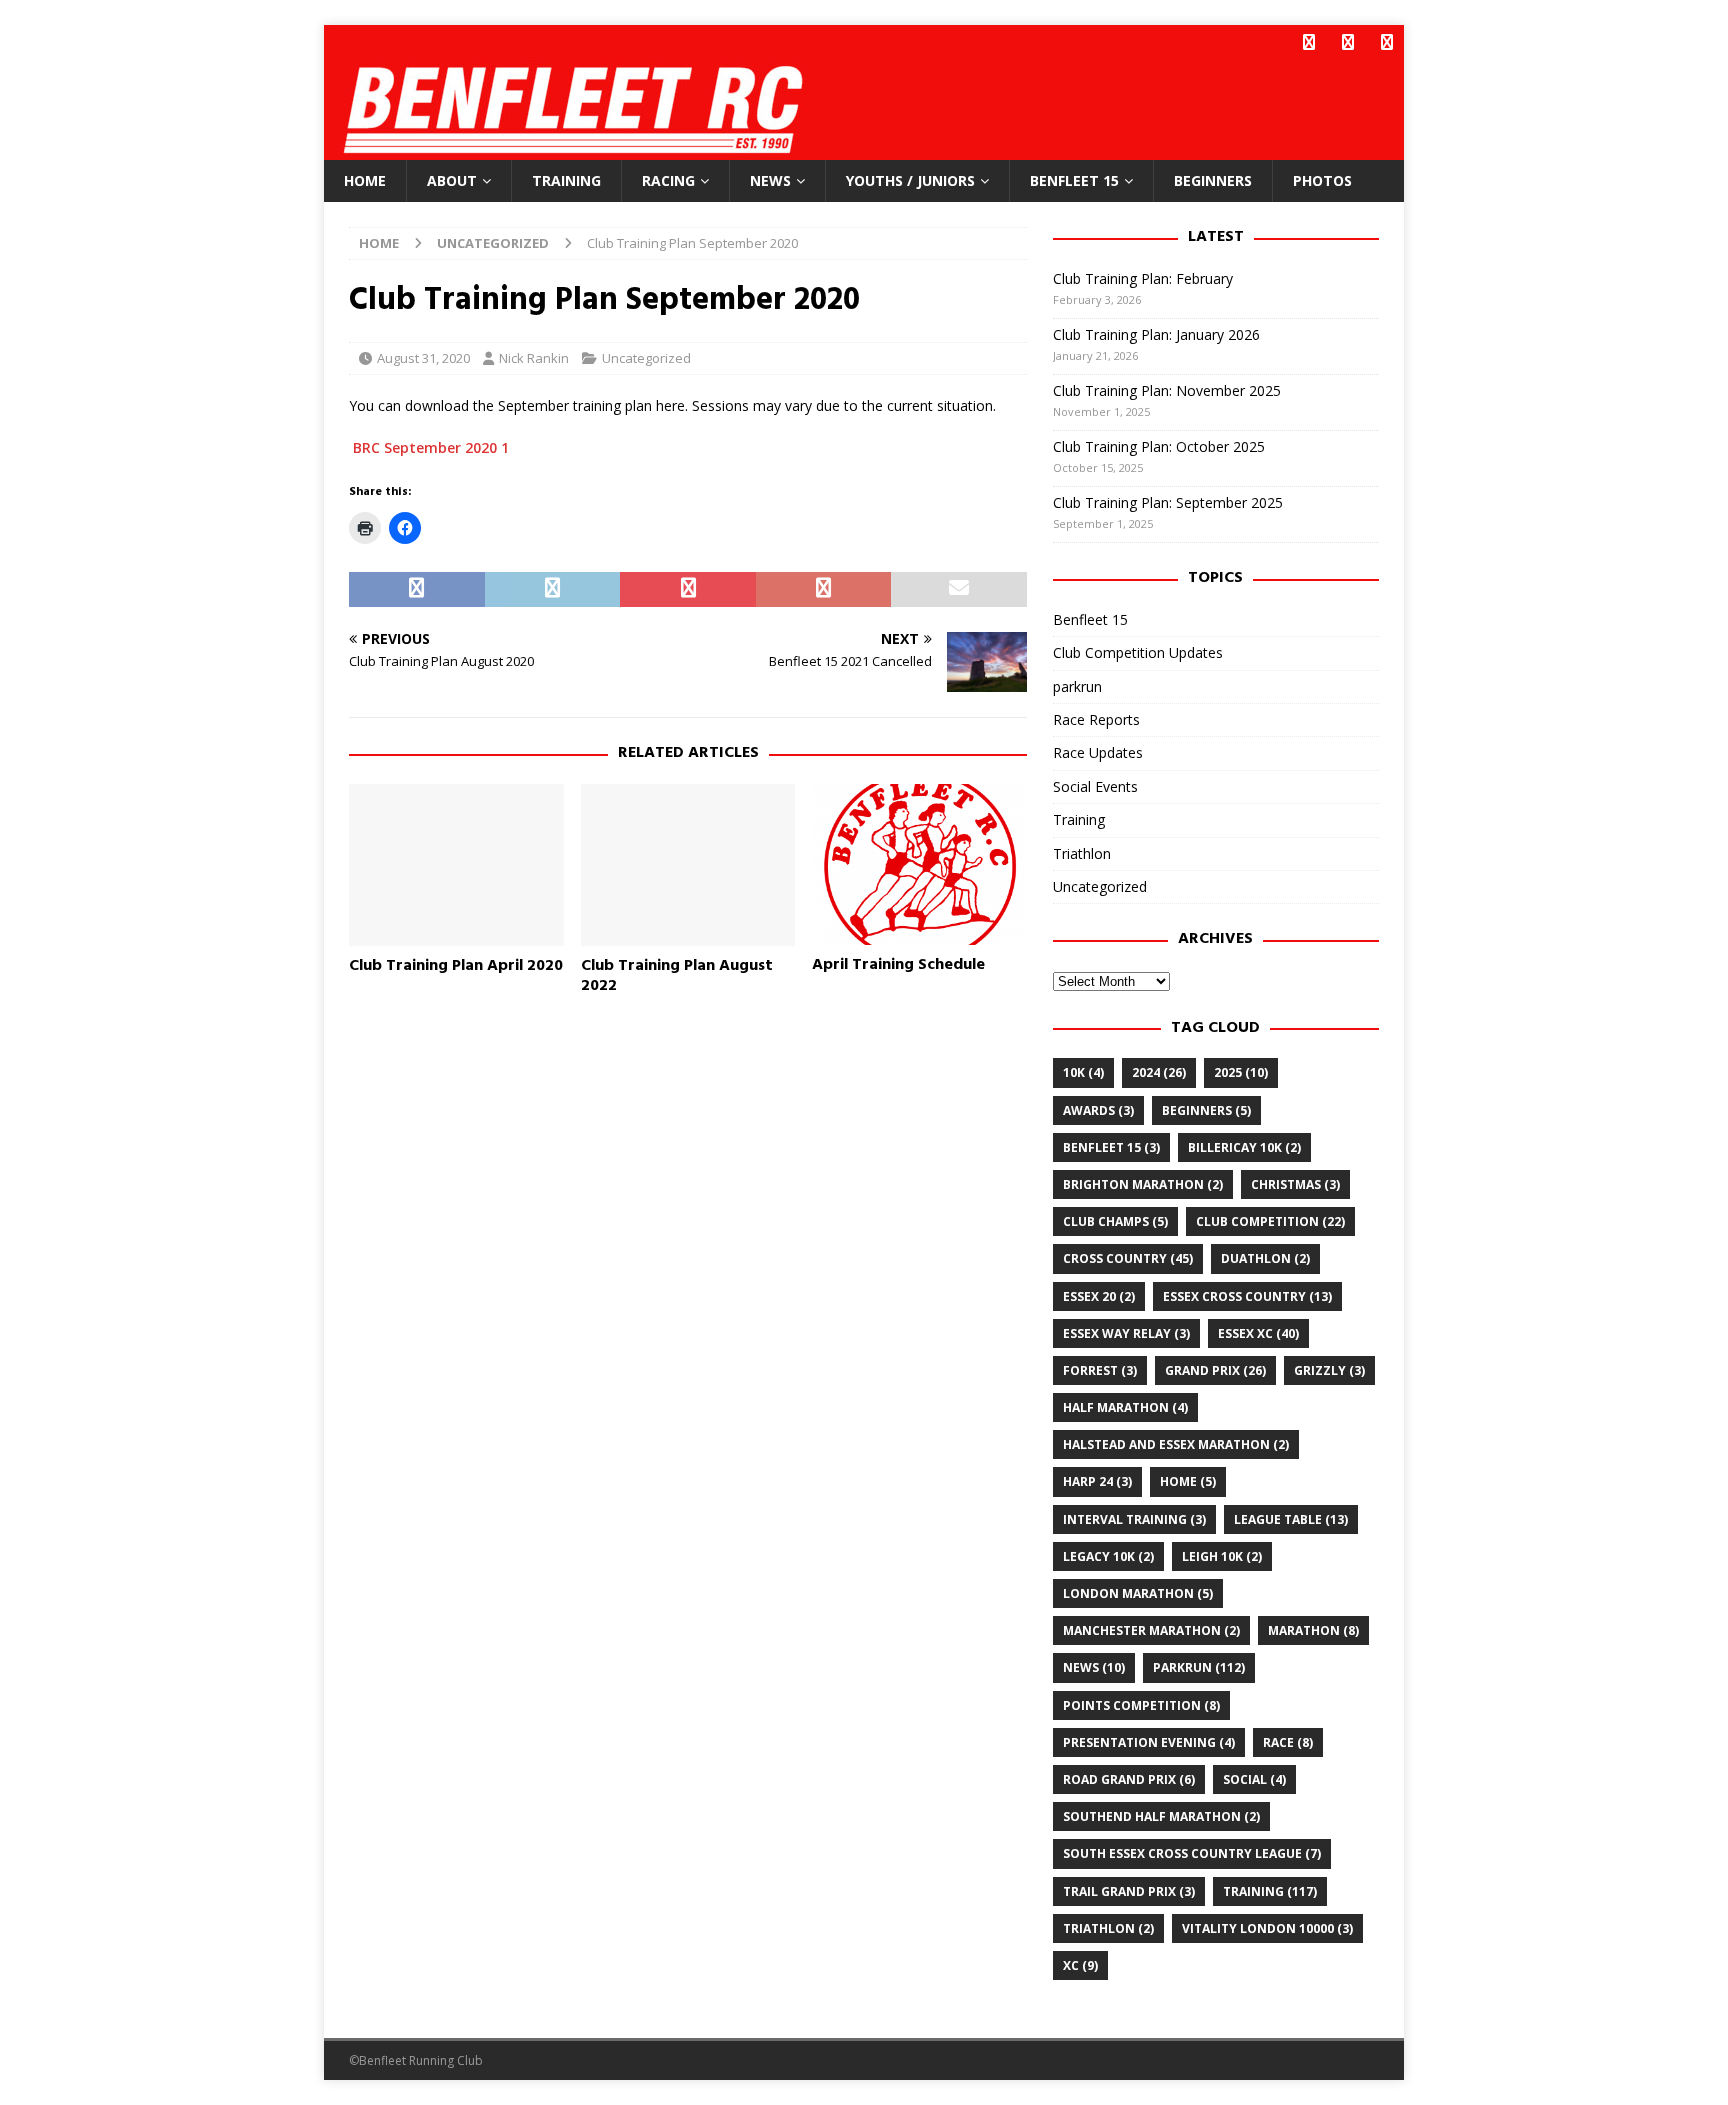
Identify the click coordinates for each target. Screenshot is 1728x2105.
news (1094, 1667)
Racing (668, 180)
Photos (1322, 180)
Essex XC (1258, 1333)
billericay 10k (1244, 1147)
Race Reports (1096, 719)
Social (1254, 1779)
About (452, 180)
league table (1291, 1519)
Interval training (1134, 1519)
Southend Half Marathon (1161, 1816)
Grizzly (1329, 1370)
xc (1080, 1965)
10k (1083, 1072)
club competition (1270, 1221)
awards (1098, 1110)
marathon (1313, 1630)
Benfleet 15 (1074, 180)
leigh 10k (1222, 1556)
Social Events (1095, 786)
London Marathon (1138, 1593)
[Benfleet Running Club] (579, 148)
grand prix (1215, 1370)
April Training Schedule (898, 965)
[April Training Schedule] (919, 864)
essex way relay (1126, 1333)
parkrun (1077, 686)
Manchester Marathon (1151, 1630)
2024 (1159, 1072)
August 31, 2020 (423, 358)
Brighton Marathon (1143, 1184)
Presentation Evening (1149, 1742)
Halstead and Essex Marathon (1176, 1444)
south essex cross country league (1192, 1853)
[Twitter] (1347, 42)
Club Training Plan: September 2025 (1168, 502)
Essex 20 (1099, 1296)
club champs (1115, 1221)
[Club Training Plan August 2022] (688, 864)
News (770, 180)
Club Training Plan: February (1143, 278)
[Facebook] (1308, 42)
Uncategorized (646, 358)
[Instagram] (1386, 42)
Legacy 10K (1108, 1556)
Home (365, 180)
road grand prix (1129, 1779)
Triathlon (1082, 853)
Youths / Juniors (910, 180)
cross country (1128, 1258)
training (1270, 1891)
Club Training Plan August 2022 (677, 976)
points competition (1141, 1705)
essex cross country (1247, 1296)
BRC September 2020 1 (431, 447)
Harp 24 (1097, 1481)
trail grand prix (1129, 1891)
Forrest (1100, 1370)
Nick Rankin (534, 358)
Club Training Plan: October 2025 (1159, 446)
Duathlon (1265, 1258)
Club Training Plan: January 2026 (1156, 334)
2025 (1241, 1072)
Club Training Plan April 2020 (456, 966)
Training (566, 180)
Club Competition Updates (1138, 652)
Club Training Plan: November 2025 (1167, 390)
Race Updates (1098, 752)
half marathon (1125, 1407)
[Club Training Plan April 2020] (456, 864)
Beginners (1213, 180)
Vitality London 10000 (1267, 1928)
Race (1288, 1742)
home (1188, 1481)
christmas (1295, 1184)
